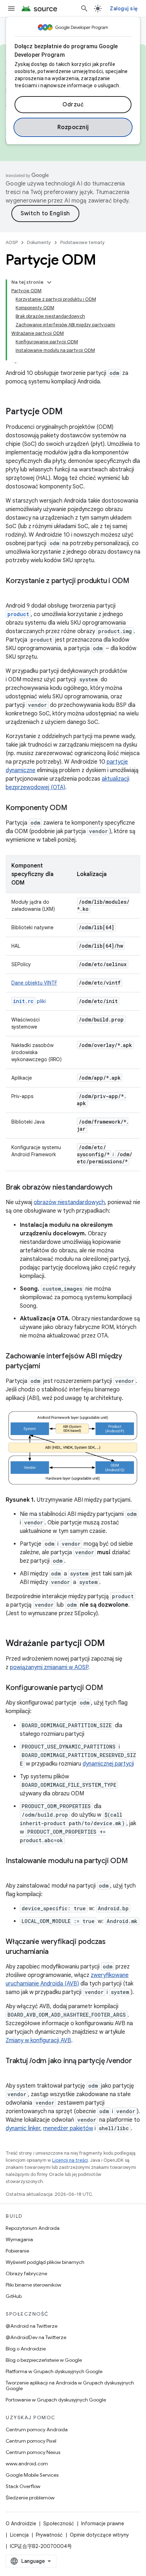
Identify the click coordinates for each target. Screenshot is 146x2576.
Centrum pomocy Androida (37, 2430)
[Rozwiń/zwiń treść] (49, 282)
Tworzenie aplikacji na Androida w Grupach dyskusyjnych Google (70, 2386)
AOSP (12, 242)
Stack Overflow (23, 2486)
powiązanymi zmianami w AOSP (49, 1667)
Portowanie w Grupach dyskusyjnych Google (56, 2400)
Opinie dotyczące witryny (99, 2535)
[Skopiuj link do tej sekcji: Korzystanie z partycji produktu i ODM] (13, 591)
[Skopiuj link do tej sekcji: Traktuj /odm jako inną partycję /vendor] (13, 2071)
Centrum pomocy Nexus (33, 2452)
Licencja (19, 2535)
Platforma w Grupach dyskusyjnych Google (54, 2371)
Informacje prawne (103, 2524)
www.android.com (27, 2464)
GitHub (14, 2296)
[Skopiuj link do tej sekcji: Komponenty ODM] (74, 808)
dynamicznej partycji (108, 1764)
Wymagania (19, 2239)
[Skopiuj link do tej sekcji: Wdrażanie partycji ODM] (112, 1644)
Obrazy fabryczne (26, 2273)
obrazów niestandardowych (69, 1202)
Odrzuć (73, 105)
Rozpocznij (73, 127)
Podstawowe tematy (83, 242)
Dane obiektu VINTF (34, 983)
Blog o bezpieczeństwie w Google (44, 2360)
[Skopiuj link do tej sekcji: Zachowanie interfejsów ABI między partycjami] (47, 1367)
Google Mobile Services (32, 2475)
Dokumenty (39, 242)
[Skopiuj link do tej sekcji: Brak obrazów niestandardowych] (119, 1188)
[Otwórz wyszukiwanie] (84, 9)
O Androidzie (21, 2524)
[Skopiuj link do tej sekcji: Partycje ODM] (70, 412)
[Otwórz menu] (11, 9)
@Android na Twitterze (32, 2326)
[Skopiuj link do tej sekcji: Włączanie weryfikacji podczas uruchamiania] (56, 1952)
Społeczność (59, 2524)
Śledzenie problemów (30, 2498)
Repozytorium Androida (33, 2228)
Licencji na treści (70, 2160)
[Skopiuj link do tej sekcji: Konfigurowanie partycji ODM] (110, 1688)
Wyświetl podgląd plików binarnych (45, 2262)
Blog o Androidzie (26, 2349)
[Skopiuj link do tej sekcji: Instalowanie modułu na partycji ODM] (13, 1871)
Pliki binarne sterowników (33, 2285)
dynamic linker (23, 2128)
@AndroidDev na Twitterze (36, 2337)
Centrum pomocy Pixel (31, 2441)
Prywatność (49, 2535)
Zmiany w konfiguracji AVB (38, 2040)
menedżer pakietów (68, 2128)
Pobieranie (17, 2251)
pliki (29, 1001)
